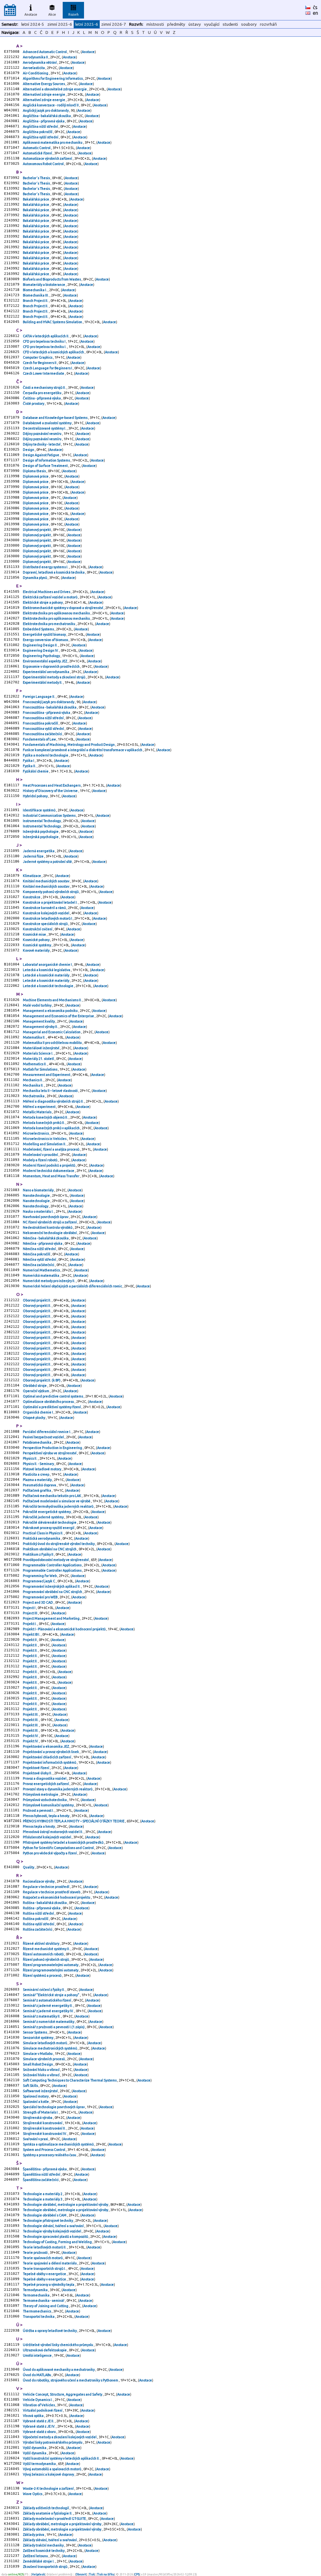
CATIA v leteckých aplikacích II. (46, 336)
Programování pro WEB (40, 1597)
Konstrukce (32, 897)
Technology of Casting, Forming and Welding (58, 2242)
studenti (230, 24)
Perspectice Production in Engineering (53, 1448)
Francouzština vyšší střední (44, 729)
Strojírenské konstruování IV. (45, 2134)
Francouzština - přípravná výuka (47, 713)
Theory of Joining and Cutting (46, 2306)
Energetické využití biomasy (45, 634)
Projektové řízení (36, 1768)
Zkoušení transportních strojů (45, 2567)
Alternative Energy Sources (44, 84)
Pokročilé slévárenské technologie (50, 1522)
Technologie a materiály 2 (43, 2194)
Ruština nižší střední (39, 1913)
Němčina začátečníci (39, 1265)
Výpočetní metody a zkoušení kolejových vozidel (60, 2437)
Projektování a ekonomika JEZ (46, 1746)
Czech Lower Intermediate (44, 373)
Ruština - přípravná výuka (42, 1908)
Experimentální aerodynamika (46, 672)
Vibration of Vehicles (39, 2405)
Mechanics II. (33, 1080)
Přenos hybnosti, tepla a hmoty (46, 1816)
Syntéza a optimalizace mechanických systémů (59, 2144)
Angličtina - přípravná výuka (44, 121)
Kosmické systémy (37, 945)
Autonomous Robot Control (44, 164)
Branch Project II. (36, 301)
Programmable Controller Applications (53, 1565)
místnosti (155, 24)
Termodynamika (36, 2290)
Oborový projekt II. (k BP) (42, 1380)
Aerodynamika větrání (40, 62)
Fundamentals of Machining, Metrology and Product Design (69, 745)
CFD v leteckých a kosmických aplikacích (54, 352)
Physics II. (30, 1458)
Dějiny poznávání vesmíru (42, 434)
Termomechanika (37, 2295)
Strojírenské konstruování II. (45, 2128)
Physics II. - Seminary (39, 1464)
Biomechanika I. (35, 290)
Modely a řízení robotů (40, 1160)
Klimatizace (32, 876)
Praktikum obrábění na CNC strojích (50, 1549)
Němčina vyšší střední (40, 1259)
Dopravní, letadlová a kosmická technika (54, 572)
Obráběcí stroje (35, 1386)
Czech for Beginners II (40, 363)
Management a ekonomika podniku (51, 1011)
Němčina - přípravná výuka (43, 1243)
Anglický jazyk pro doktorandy (46, 110)
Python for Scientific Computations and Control (59, 1848)
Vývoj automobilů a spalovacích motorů (52, 2469)
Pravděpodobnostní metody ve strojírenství (56, 1560)
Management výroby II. (41, 1027)
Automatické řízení (38, 153)
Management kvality (39, 1021)
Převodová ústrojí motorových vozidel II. (53, 1832)
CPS (137, 2574)
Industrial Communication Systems (50, 815)
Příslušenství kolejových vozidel (47, 1837)
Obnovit (81, 2574)
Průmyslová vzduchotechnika (45, 1800)
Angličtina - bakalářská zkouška (47, 116)
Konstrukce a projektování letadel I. (51, 902)
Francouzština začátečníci (43, 734)
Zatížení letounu (36, 2556)
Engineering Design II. (41, 645)
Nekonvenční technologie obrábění (50, 1233)
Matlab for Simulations (40, 1069)
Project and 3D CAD (38, 1602)
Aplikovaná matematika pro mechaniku (53, 142)
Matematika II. (34, 1037)
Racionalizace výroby (39, 1881)
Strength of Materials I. (41, 2112)
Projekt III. (31, 1714)
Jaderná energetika (39, 851)
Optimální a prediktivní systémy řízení (52, 1407)
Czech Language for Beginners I (48, 368)
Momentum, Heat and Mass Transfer (51, 1176)
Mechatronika (34, 1096)
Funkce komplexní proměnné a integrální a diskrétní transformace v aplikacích (83, 750)
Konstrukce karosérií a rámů (45, 908)
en (316, 13)
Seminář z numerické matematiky (49, 2022)
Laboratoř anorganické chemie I (48, 965)
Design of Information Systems (47, 460)
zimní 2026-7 (114, 24)
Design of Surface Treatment (46, 466)
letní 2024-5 (33, 24)
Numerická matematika (41, 1275)
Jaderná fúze (34, 856)
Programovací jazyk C (39, 1581)
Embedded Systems (39, 629)
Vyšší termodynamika (40, 2464)
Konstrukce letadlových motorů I (48, 918)
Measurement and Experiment (47, 1075)
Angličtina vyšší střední (41, 137)
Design (29, 450)
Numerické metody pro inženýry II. (49, 1281)
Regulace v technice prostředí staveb (52, 1892)
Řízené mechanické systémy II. (47, 1949)
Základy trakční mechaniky (44, 2545)
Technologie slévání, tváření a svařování (54, 2226)
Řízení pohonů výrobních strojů (46, 1959)
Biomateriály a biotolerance (44, 285)
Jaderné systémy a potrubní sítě (48, 862)
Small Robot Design (38, 2064)
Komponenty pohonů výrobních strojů (51, 892)
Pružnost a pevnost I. (39, 1810)
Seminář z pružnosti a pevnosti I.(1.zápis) (54, 2027)
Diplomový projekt (37, 530)
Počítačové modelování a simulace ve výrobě (57, 1501)
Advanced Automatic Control (45, 52)
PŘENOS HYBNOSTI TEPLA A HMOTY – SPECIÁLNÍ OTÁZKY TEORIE (74, 1821)
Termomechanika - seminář (44, 2301)
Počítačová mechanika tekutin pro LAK (52, 1496)
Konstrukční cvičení (38, 929)
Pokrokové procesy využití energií (49, 1528)
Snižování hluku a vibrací (42, 2070)
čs (315, 7)
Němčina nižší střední (40, 1249)
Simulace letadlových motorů (45, 2043)
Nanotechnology (36, 1206)
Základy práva (34, 2535)
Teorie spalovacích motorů (43, 2258)
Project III (30, 1613)
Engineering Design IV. (41, 650)
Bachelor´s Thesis (37, 178)
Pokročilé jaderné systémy (44, 1517)
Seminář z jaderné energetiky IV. (49, 2011)
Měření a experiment (39, 1107)
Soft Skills (31, 2086)
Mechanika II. (34, 1085)
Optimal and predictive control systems (53, 1396)
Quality (29, 1867)
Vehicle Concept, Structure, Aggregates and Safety (63, 2394)
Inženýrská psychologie (41, 831)
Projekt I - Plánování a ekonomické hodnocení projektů (65, 1629)
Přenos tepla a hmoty (39, 1826)
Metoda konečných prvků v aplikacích (52, 1128)
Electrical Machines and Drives (47, 592)
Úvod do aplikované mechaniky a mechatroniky (59, 2370)
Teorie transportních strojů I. (45, 2269)
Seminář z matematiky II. (42, 2016)
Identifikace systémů (39, 810)
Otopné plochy (34, 1418)
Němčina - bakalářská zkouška (46, 1238)
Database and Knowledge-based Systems (55, 418)
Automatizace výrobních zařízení (48, 158)
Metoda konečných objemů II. (46, 1117)
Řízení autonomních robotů (44, 1954)
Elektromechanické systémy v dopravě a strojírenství (63, 608)
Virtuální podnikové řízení (43, 2410)
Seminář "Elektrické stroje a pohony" (51, 1995)
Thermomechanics (37, 2311)
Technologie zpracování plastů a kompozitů (56, 2237)
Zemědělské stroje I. (39, 2561)
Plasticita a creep (36, 1474)
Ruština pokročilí (36, 1919)
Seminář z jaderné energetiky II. (48, 2006)
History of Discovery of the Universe (51, 791)
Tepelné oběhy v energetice (45, 2274)
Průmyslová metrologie (41, 1794)
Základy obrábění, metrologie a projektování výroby (62, 2524)
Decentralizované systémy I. (45, 428)
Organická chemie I (38, 1412)
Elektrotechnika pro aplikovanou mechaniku (57, 613)
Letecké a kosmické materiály (46, 975)
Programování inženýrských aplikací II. (52, 1586)
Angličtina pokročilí (38, 132)
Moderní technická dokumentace (49, 1171)
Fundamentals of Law (40, 739)
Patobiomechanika (37, 1442)
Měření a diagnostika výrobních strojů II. (54, 1101)
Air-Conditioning (36, 73)
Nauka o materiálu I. (39, 1211)
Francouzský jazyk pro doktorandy (49, 702)
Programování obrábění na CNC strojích (53, 1592)
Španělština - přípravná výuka (45, 2169)
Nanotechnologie (37, 1195)
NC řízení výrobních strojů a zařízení (50, 1222)
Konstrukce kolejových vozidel (46, 913)
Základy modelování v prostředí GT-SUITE (55, 2519)
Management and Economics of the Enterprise (59, 1016)
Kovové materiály (37, 950)
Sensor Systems (35, 2032)
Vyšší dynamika (35, 2448)
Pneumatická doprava (40, 1485)
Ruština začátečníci (38, 1929)
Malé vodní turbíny (37, 1005)
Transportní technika (39, 2317)
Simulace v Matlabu (38, 2054)
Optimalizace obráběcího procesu (49, 1402)
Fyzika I (29, 761)
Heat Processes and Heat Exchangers (52, 785)
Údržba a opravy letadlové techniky (50, 2331)
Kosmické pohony (37, 940)
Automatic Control (37, 148)
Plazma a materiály (38, 1480)
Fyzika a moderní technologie (46, 755)
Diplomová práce (36, 476)
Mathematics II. (35, 1064)
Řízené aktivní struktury (41, 1943)
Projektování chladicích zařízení (47, 1757)
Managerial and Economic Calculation (52, 1032)
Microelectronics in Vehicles (45, 1139)
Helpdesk (38, 2574)
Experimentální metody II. (43, 682)
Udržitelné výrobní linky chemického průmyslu (58, 2345)
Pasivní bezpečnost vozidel (44, 1437)
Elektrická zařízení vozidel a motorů (50, 597)
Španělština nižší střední (42, 2174)
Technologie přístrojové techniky (48, 2221)
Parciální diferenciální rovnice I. (47, 1432)
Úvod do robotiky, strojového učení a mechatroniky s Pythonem (71, 2380)
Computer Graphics (38, 357)
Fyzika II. (30, 766)
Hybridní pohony (36, 796)
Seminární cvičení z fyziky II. (44, 1990)
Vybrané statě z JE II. (39, 2421)
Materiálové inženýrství (41, 1048)
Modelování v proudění (41, 1155)
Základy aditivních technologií (46, 2508)
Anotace (31, 14)
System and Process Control (44, 2150)
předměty (176, 24)
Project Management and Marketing (52, 1618)
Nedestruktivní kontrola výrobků (48, 1227)
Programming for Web (40, 1576)
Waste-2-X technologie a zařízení (49, 2488)
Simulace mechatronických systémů (50, 2048)
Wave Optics (33, 2494)
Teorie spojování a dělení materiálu (50, 2263)
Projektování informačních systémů (50, 1762)
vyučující (212, 24)
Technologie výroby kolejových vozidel (52, 2231)
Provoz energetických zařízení (46, 1784)
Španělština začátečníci (41, 2180)
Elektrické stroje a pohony (43, 602)
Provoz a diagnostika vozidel (45, 1778)
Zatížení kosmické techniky (44, 2551)
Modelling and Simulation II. (45, 1144)
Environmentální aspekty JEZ (45, 661)
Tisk (92, 2574)
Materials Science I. (38, 1053)
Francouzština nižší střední (44, 718)
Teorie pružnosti (36, 2253)
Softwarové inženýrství (41, 2091)
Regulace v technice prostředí (46, 1887)
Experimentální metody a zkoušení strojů (54, 677)
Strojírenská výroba (38, 2118)
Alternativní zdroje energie (44, 94)
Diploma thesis (35, 471)
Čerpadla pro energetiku (42, 393)
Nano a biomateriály (39, 1190)
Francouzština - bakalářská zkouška (50, 707)
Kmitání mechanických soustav (46, 881)
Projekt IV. (31, 1736)
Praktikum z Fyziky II (38, 1554)
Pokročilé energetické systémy (47, 1512)
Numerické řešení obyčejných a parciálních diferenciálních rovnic (73, 1286)
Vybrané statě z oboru (40, 2432)
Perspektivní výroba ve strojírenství (50, 1453)
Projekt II (30, 1640)
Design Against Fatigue (41, 455)
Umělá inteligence (38, 2355)
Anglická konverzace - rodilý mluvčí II (51, 105)
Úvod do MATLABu (37, 2375)
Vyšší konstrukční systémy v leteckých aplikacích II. (62, 2458)
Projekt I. (30, 1624)
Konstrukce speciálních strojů (46, 924)
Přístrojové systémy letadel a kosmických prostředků (63, 1842)
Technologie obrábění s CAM (45, 2215)
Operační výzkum (36, 1391)
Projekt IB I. (32, 1634)
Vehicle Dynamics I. (38, 2400)
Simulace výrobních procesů (44, 2059)
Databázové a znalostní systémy (47, 423)
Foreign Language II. (39, 697)
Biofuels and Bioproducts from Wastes (52, 279)
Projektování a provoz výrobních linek (51, 1752)
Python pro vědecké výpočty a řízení (50, 1853)
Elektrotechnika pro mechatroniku (49, 624)
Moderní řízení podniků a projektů (49, 1165)
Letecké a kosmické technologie (48, 986)
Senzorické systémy (38, 2038)
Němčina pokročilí (37, 1254)
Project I (29, 1608)
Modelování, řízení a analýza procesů (51, 1149)
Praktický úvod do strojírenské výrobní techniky (59, 1544)
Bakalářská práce (36, 199)
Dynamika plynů (35, 578)
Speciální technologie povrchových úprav (54, 2107)
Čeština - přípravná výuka (42, 398)
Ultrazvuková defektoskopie (45, 2350)
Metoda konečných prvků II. (44, 1123)
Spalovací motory (36, 2096)
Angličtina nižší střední (41, 126)
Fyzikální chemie (36, 771)
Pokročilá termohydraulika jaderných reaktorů (58, 1506)
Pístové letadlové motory (42, 1469)
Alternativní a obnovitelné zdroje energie (55, 89)
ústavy (195, 24)
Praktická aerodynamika (42, 1538)
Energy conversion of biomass (46, 640)
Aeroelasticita (34, 68)
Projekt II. (31, 1645)
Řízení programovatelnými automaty (51, 1965)
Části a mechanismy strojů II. (45, 387)
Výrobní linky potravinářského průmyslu (53, 2442)
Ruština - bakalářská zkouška (45, 1903)
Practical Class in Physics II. (43, 1533)
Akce (52, 14)
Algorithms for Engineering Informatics (53, 78)
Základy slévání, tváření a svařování (50, 2540)
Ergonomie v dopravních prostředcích (52, 666)
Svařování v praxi (36, 2139)
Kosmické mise (35, 934)
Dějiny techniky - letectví (42, 444)
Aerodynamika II (36, 57)
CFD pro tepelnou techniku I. (45, 347)
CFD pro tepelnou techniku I (45, 341)
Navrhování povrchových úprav (46, 1217)
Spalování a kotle (36, 2102)
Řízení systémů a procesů (42, 1975)
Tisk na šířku (106, 2574)
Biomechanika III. (36, 295)
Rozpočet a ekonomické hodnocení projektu (57, 1897)
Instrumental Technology (42, 821)
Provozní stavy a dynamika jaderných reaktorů (58, 1789)
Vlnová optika (34, 2416)
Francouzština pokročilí (41, 723)
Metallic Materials (37, 1112)
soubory (249, 24)
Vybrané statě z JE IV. (39, 2426)
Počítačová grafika (37, 1490)
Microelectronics (36, 1133)
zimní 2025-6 (60, 24)
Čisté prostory (34, 404)
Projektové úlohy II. (38, 1773)
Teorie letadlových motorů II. (45, 2247)
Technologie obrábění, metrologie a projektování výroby (66, 2205)
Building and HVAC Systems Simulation (53, 322)
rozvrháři (268, 24)
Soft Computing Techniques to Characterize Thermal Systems (70, 2080)
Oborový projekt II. (37, 1300)
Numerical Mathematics (42, 1270)
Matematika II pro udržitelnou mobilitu (53, 1043)
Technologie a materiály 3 (43, 2199)
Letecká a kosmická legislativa (47, 970)
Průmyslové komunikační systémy (49, 1805)
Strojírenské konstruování (43, 2123)
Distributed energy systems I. (46, 567)
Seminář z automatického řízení (47, 2000)
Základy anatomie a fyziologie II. (48, 2513)
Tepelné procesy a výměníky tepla (49, 2285)
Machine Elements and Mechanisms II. (53, 1000)
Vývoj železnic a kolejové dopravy (49, 2474)
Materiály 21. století (39, 1059)
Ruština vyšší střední (39, 1924)
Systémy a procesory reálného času (50, 2155)
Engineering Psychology (42, 656)
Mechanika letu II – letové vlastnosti (51, 1091)
